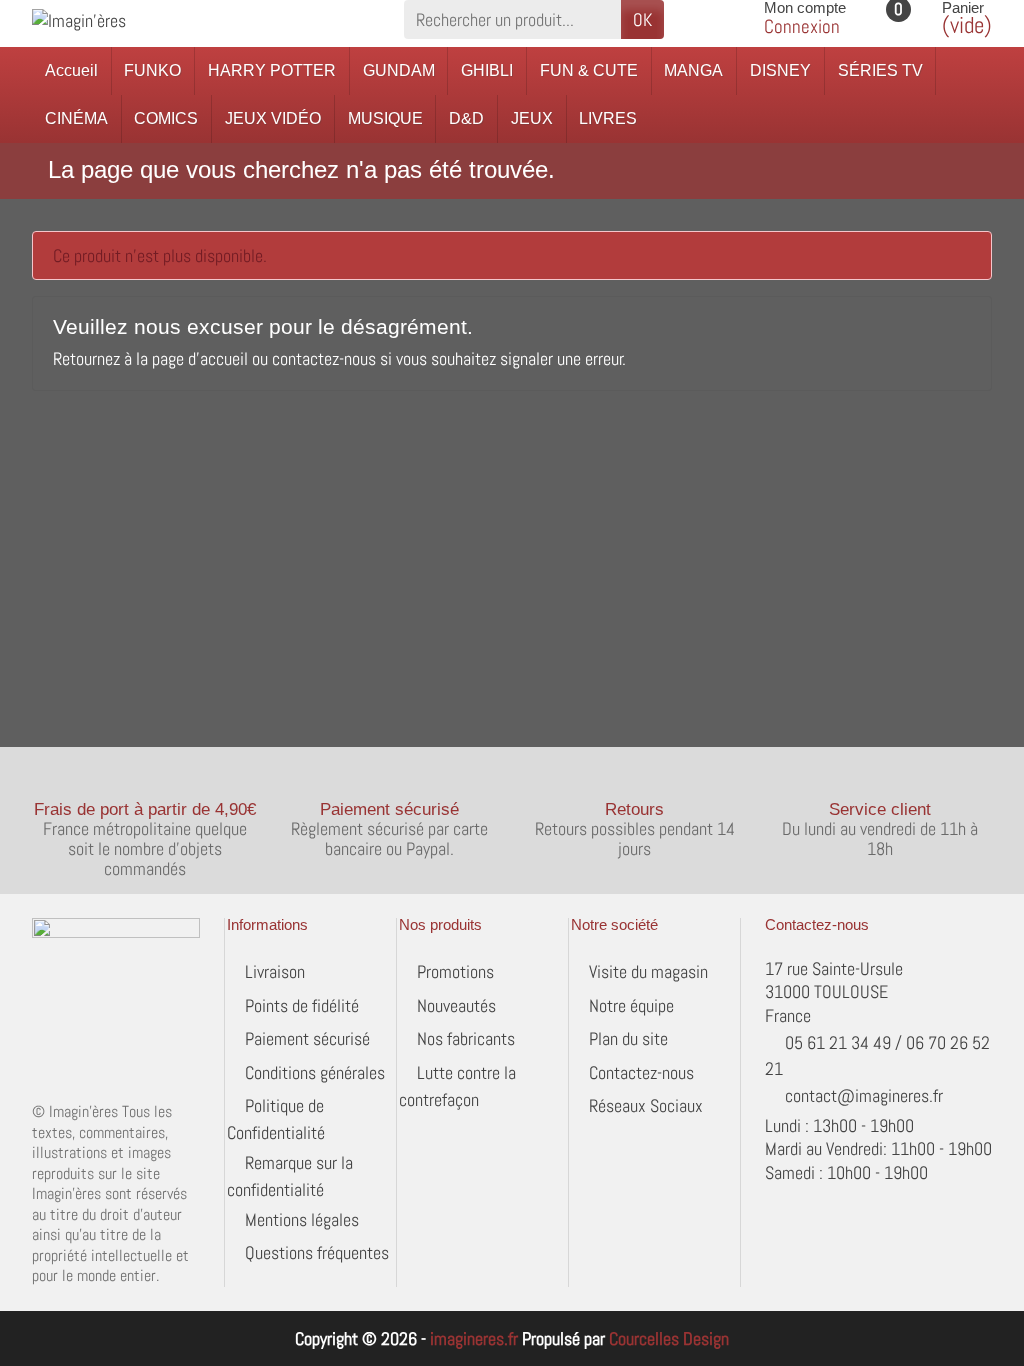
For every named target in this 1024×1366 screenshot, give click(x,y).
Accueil (71, 70)
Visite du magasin (648, 971)
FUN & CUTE (589, 70)
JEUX (532, 118)
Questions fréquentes (317, 1252)
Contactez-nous (641, 1072)
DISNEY (780, 70)
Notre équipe (631, 1005)
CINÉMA (76, 118)
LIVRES (608, 118)
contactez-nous (324, 358)
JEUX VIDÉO (273, 118)
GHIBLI (487, 70)
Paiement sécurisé (307, 1038)
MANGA (693, 70)
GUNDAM (399, 70)
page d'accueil (200, 358)
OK (642, 19)
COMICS (166, 118)
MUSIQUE (385, 118)
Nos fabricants (466, 1038)
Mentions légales (302, 1219)
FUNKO (152, 70)
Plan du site (628, 1038)
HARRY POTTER (272, 70)
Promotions (455, 971)
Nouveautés (456, 1005)
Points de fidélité (302, 1005)
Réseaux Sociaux (646, 1105)
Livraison (275, 971)
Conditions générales (315, 1072)
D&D (466, 118)
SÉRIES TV (880, 70)
